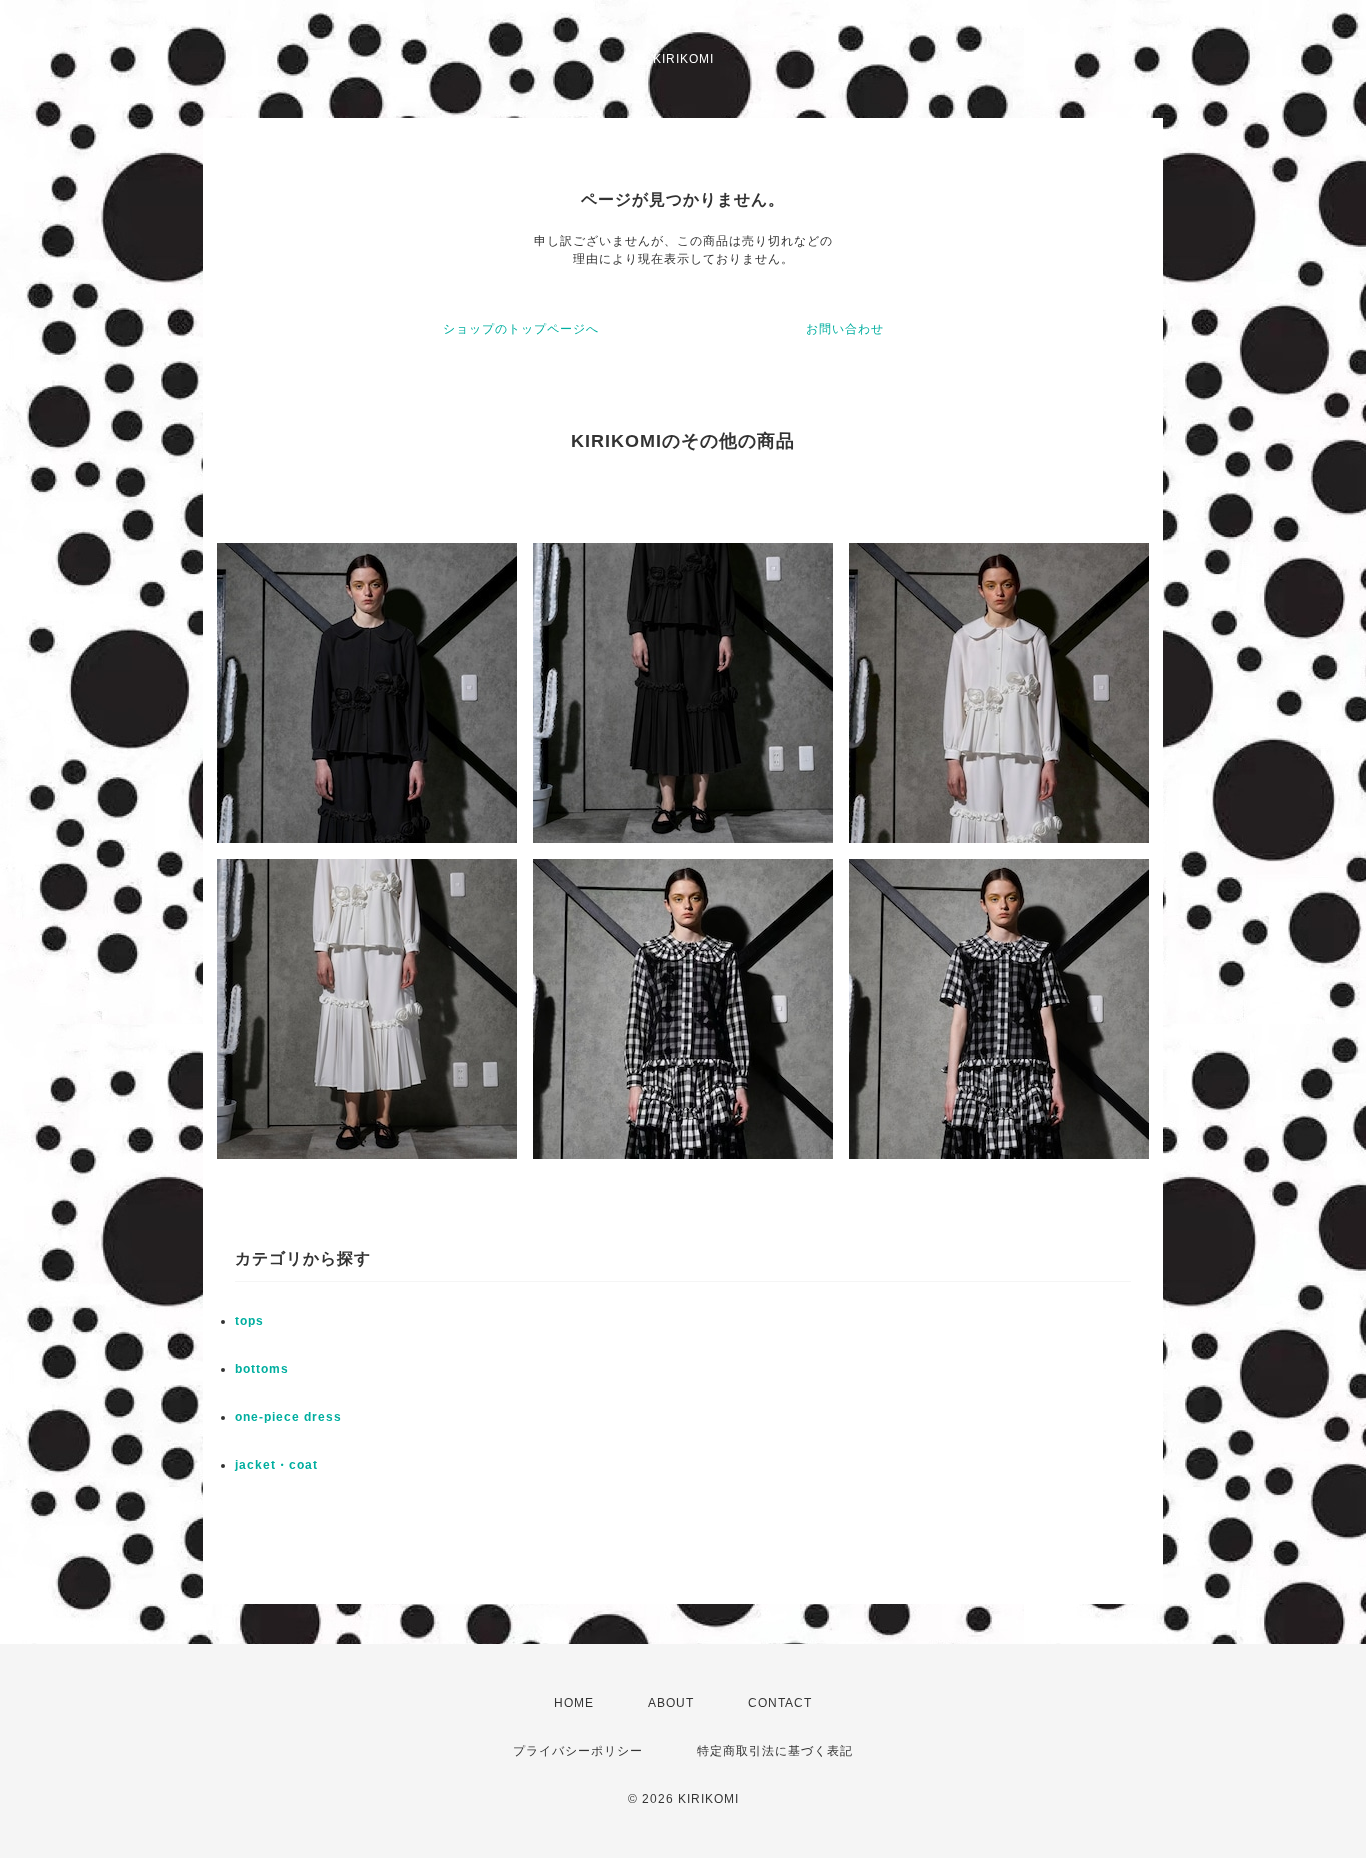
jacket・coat (276, 1465)
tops (249, 1321)
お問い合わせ (845, 329)
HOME (574, 1703)
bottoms (262, 1369)
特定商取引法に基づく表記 (775, 1751)
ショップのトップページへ (521, 329)
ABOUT (671, 1703)
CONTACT (780, 1703)
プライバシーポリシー (578, 1751)
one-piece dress (288, 1417)
